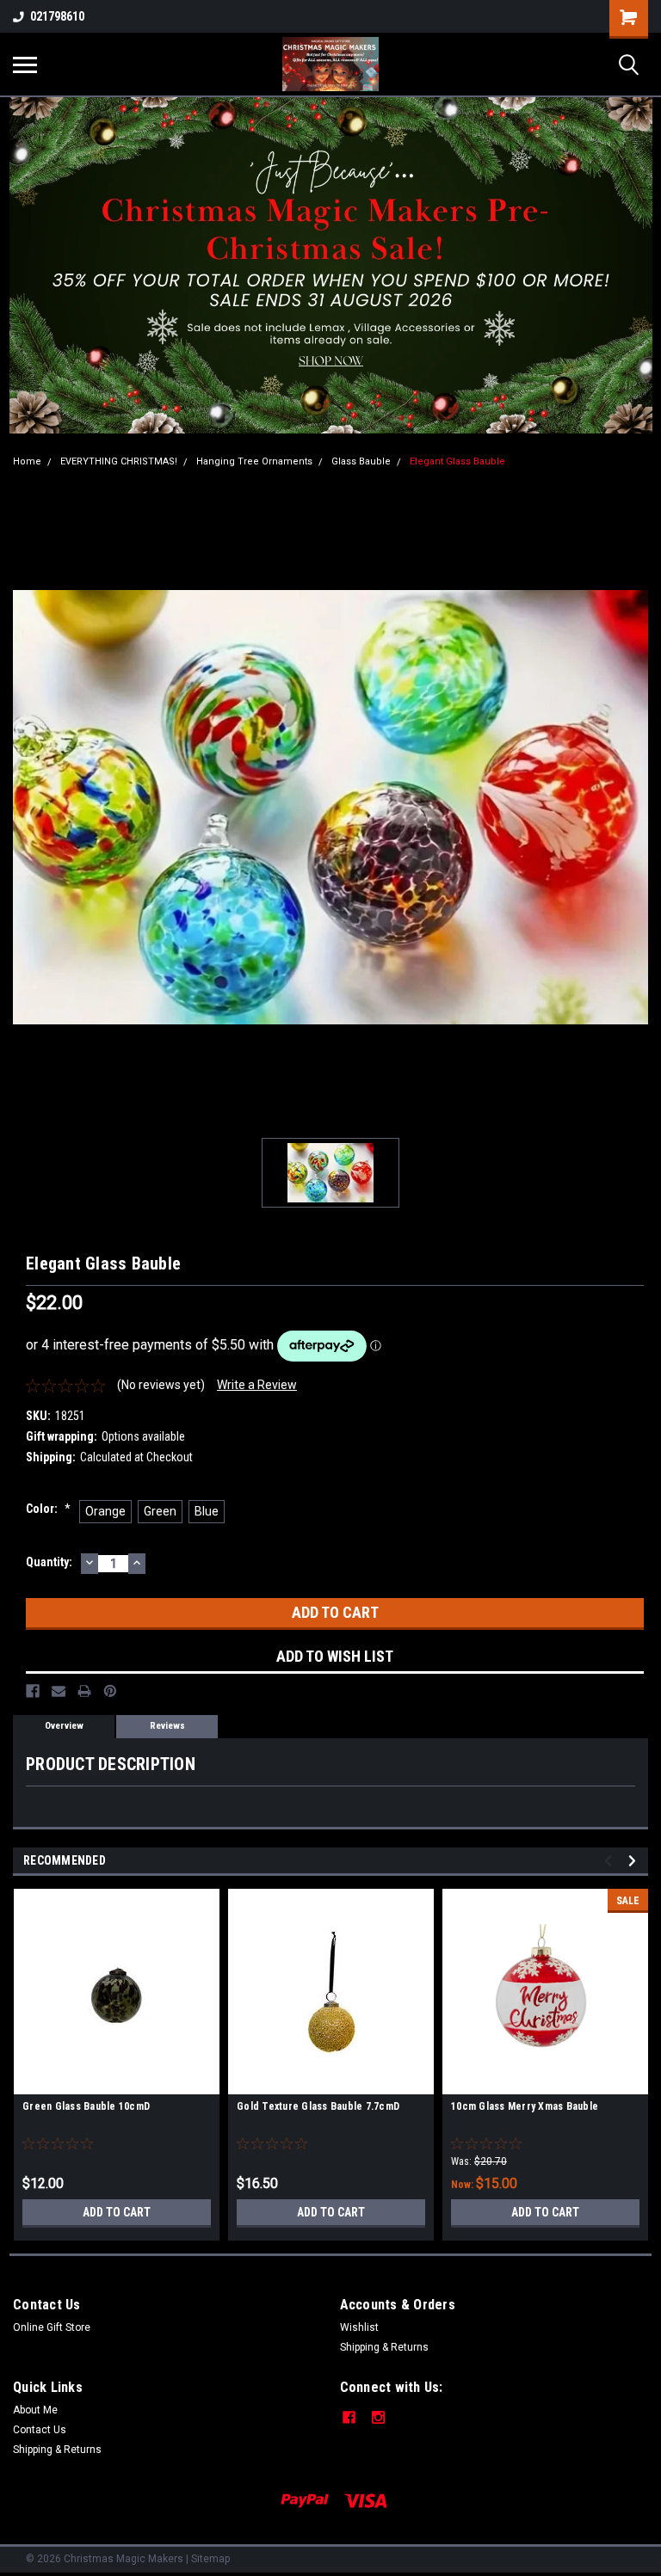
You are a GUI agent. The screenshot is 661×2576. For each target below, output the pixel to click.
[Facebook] (33, 1691)
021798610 (57, 16)
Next (635, 1861)
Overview (64, 1726)
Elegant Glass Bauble (457, 461)
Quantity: (49, 1562)
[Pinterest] (110, 1691)
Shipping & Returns (384, 2347)
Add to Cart (117, 2212)
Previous (611, 1861)
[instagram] (378, 2417)
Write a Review (257, 1385)
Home (27, 461)
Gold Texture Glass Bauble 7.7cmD (318, 2106)
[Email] (59, 1691)
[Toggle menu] (25, 65)
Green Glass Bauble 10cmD (86, 2106)
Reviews (167, 1726)
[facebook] (349, 2417)
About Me (35, 2410)
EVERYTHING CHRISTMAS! (119, 461)
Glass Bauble (361, 461)
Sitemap (210, 2559)
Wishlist (359, 2327)
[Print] (84, 1691)
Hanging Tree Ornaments (254, 461)
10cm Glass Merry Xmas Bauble (525, 2106)
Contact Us (40, 2430)
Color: (48, 1509)
